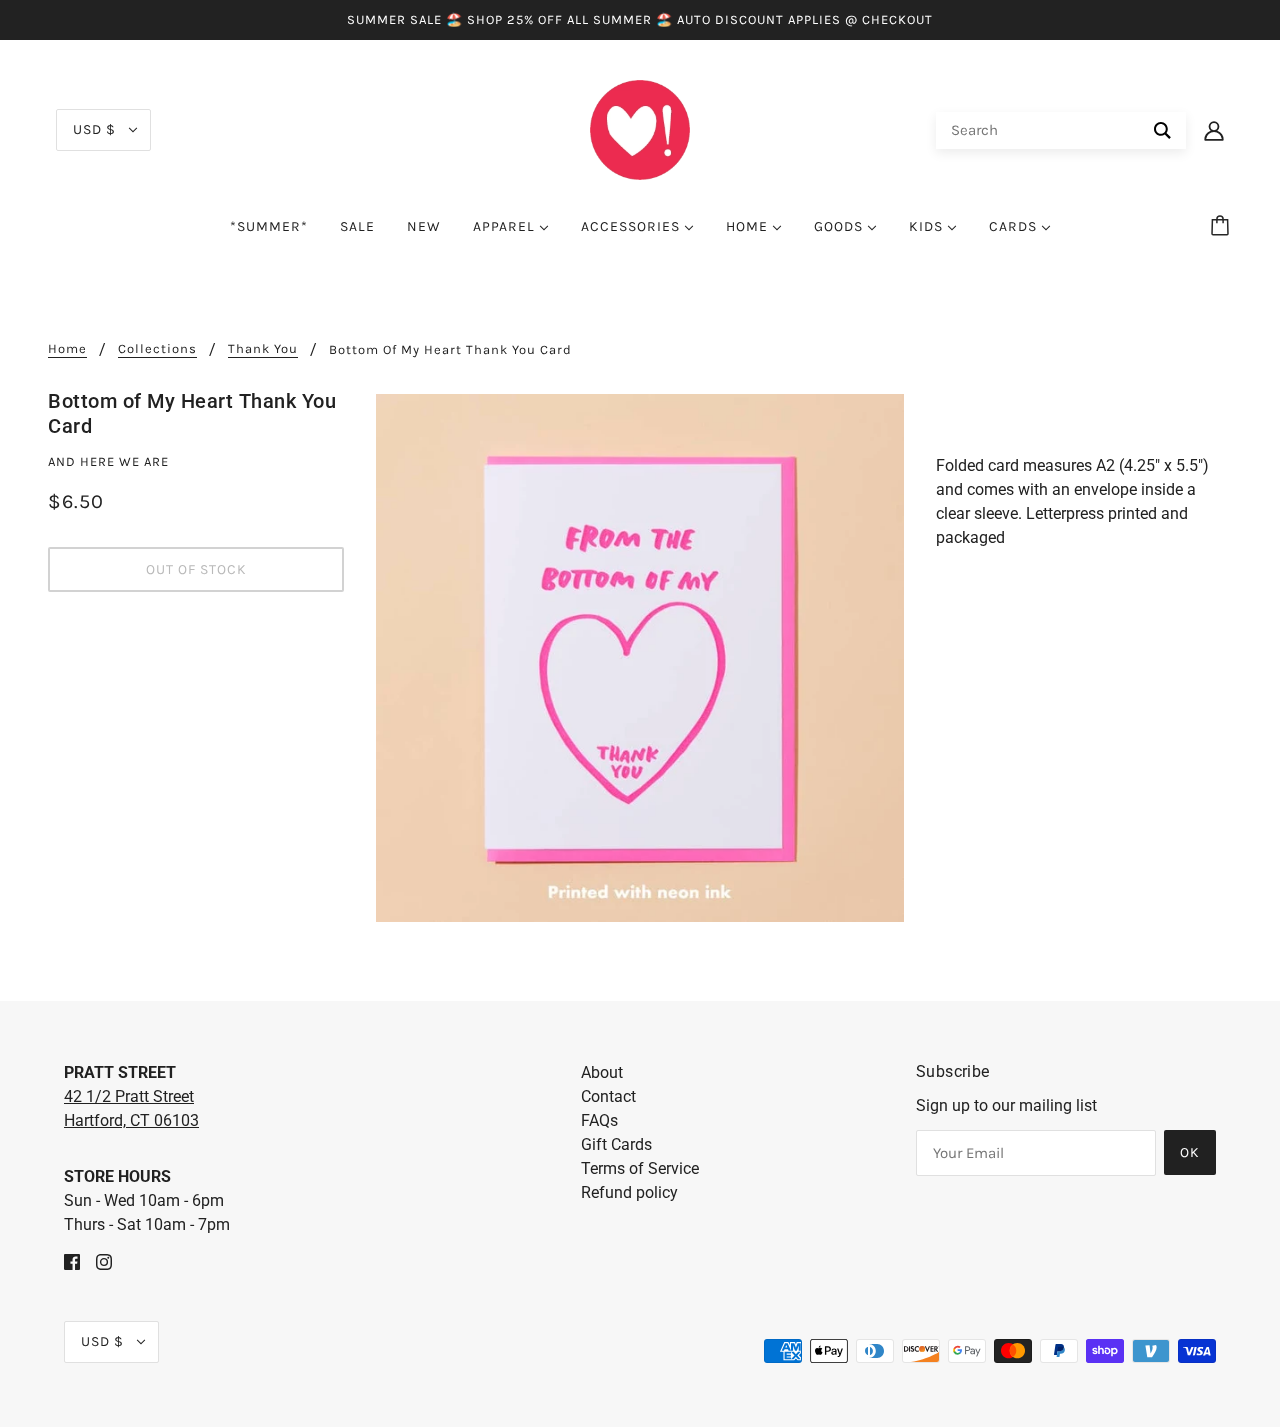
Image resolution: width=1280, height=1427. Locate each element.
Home (67, 349)
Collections (157, 349)
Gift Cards (616, 1144)
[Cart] (1223, 227)
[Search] (1162, 130)
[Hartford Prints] (640, 128)
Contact (608, 1096)
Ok (1190, 1152)
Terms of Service (640, 1168)
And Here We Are (108, 461)
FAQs (599, 1120)
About (602, 1072)
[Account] (1214, 130)
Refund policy (629, 1192)
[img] (72, 1261)
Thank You (263, 349)
